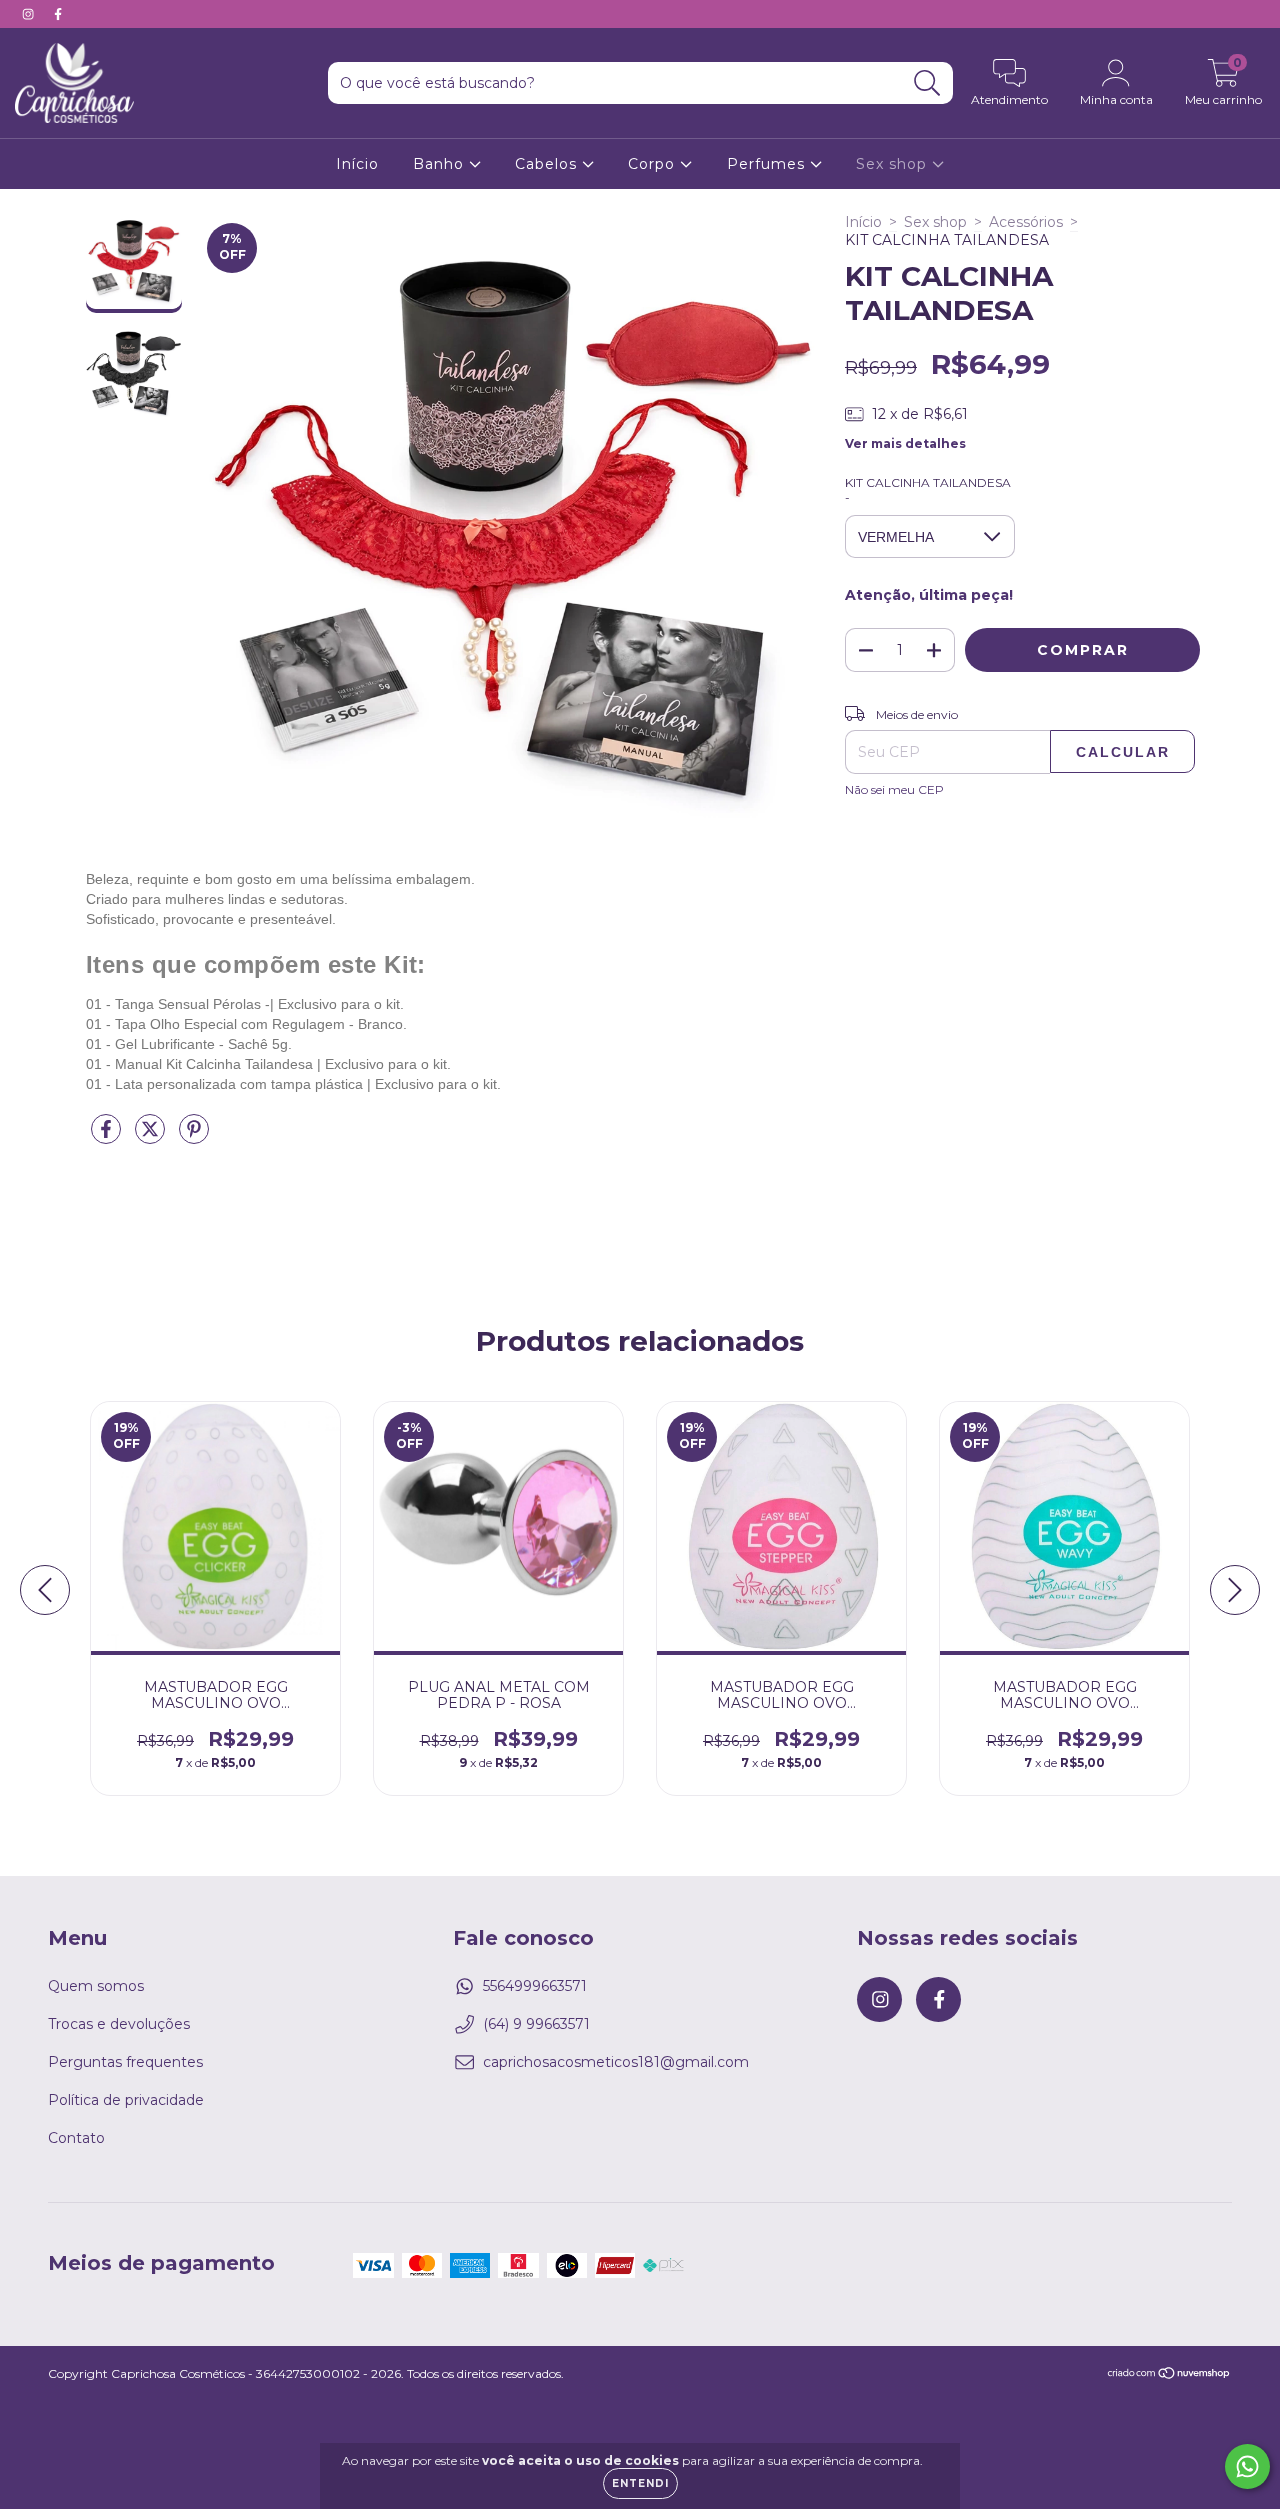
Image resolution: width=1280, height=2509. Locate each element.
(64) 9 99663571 (536, 2024)
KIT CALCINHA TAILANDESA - (928, 490)
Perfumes (768, 164)
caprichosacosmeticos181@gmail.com (616, 2062)
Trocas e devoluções (119, 2024)
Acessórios (1026, 222)
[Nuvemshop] (1169, 2375)
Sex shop (894, 164)
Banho (441, 164)
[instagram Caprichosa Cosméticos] (30, 14)
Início (357, 164)
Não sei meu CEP (894, 789)
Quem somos (96, 1986)
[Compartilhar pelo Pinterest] (194, 1137)
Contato (76, 2138)
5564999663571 (535, 1986)
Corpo (654, 164)
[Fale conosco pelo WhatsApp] (1247, 2466)
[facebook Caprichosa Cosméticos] (58, 14)
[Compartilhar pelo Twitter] (152, 1137)
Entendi (640, 2483)
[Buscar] (927, 83)
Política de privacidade (126, 2100)
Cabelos (548, 164)
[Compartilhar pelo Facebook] (108, 1137)
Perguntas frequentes (125, 2062)
